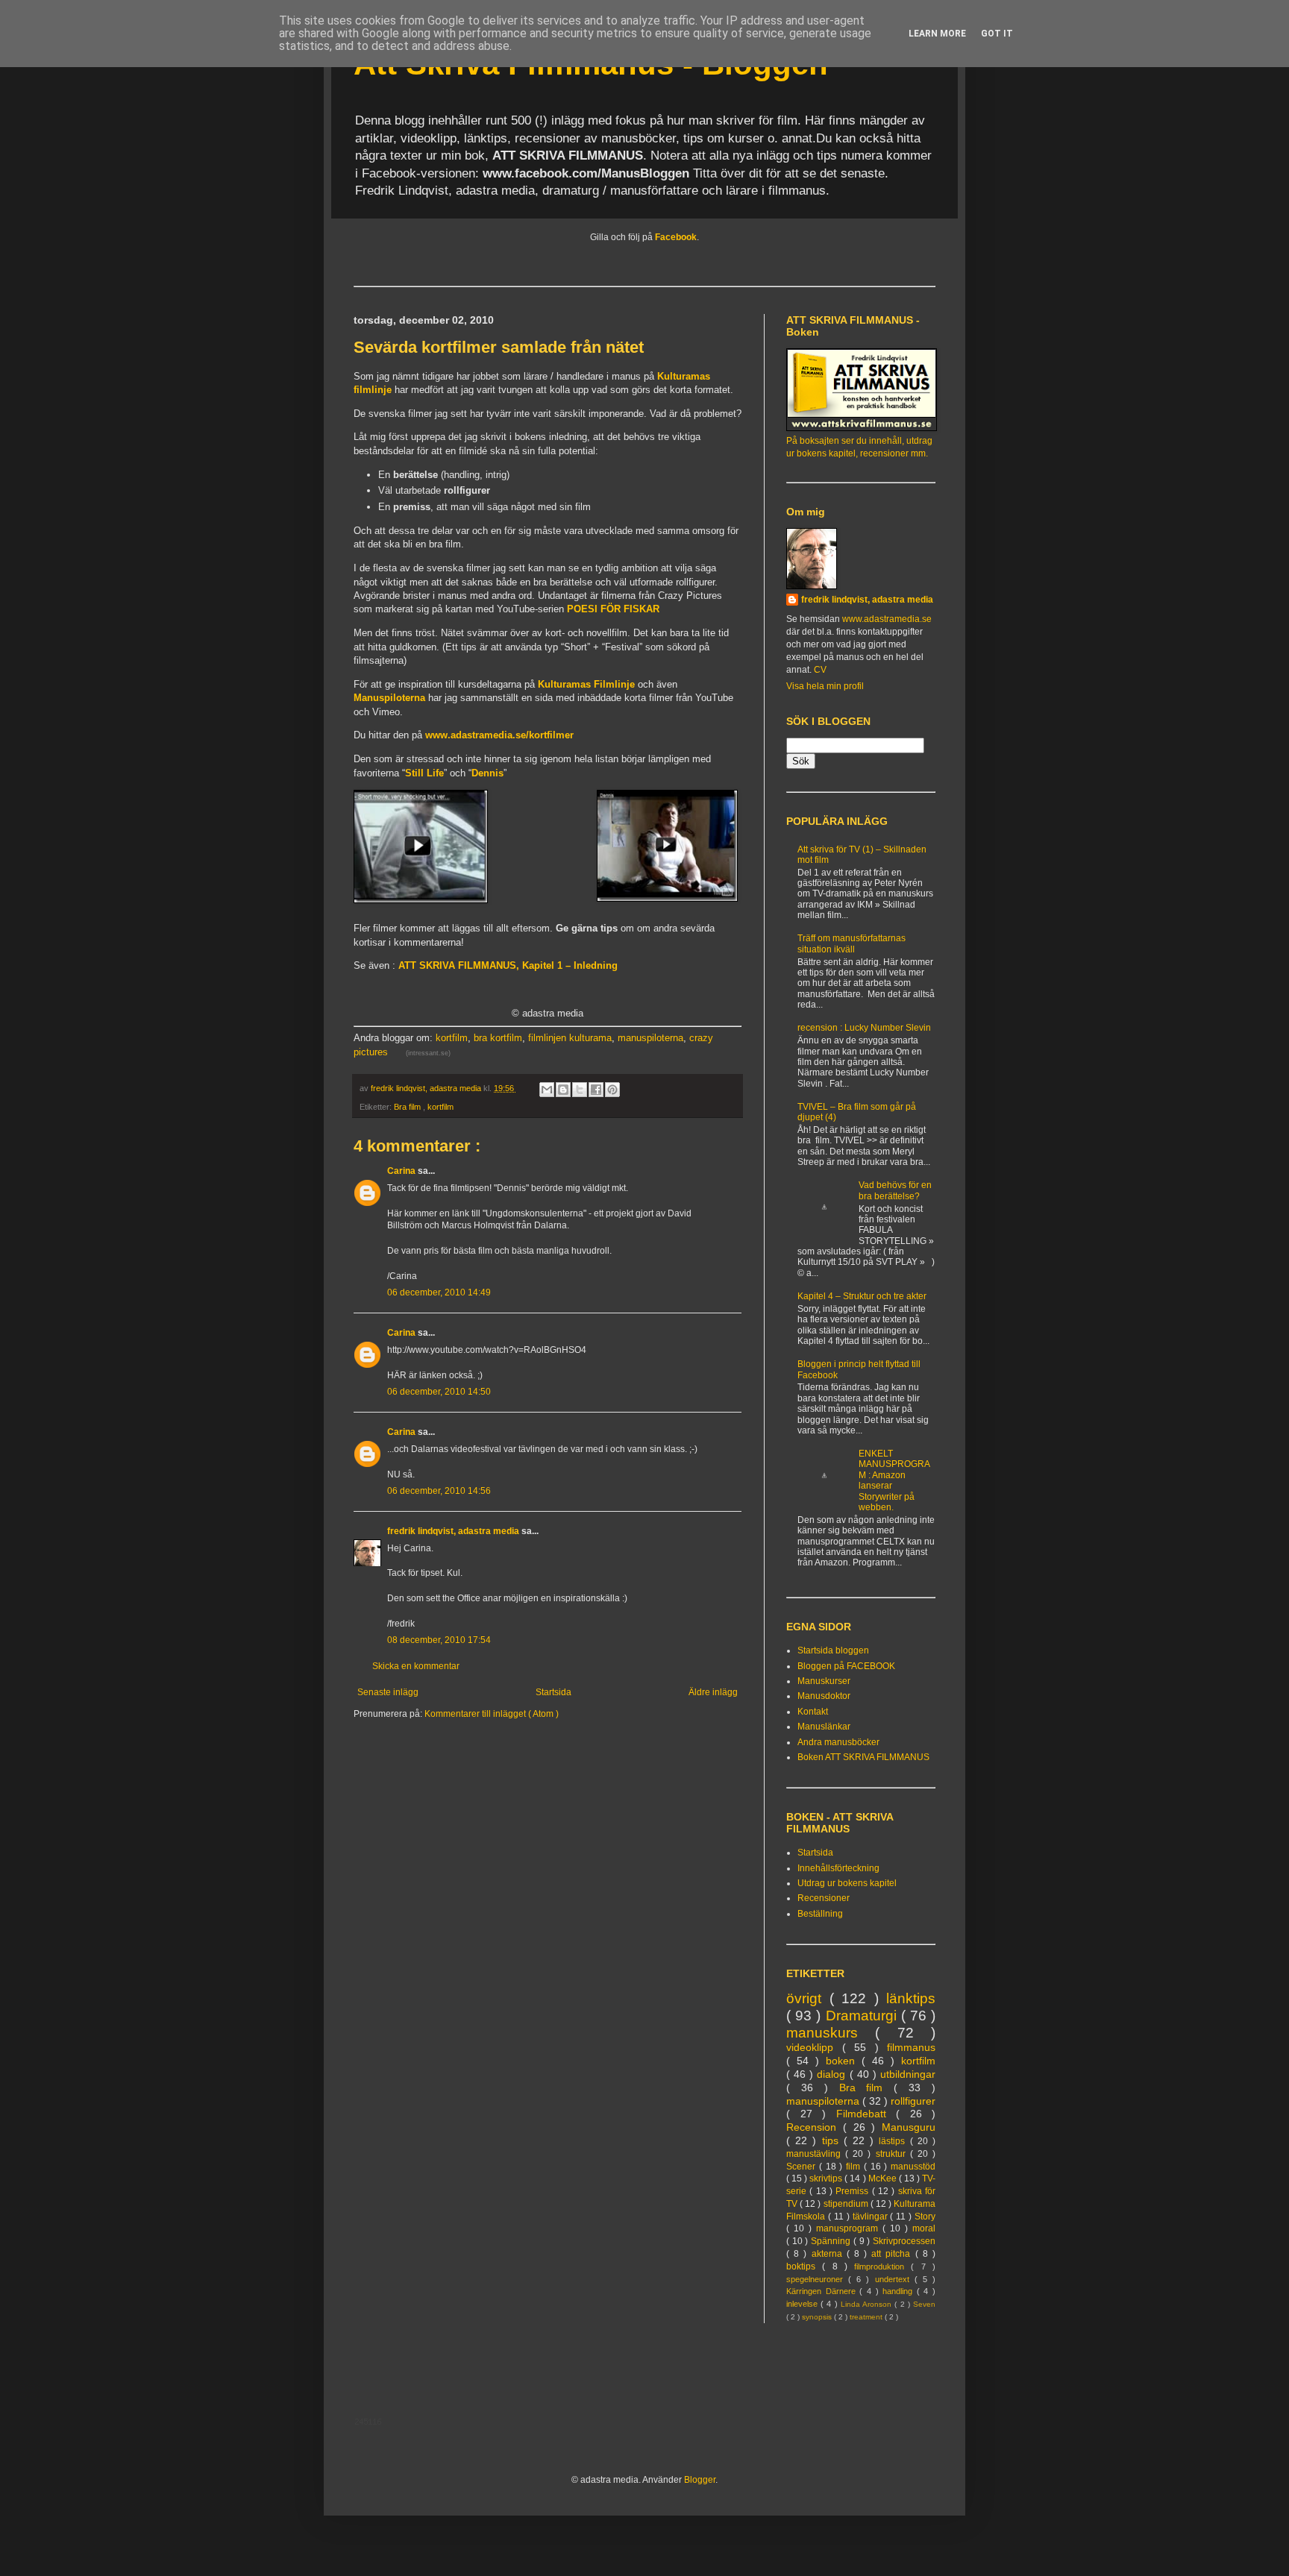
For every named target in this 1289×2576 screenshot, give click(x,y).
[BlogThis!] (563, 1090)
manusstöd (913, 2167)
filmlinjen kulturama (570, 1038)
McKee (884, 2178)
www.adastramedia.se (887, 619)
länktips (911, 1998)
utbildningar (908, 2074)
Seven (924, 2304)
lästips (894, 2141)
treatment (867, 2317)
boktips (804, 2266)
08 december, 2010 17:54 (439, 1640)
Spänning (832, 2241)
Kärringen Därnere (823, 2291)
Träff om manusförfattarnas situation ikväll (852, 943)
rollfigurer (913, 2101)
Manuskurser (824, 1681)
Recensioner (824, 1898)
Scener (803, 2167)
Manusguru (909, 2127)
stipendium (847, 2204)
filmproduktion (882, 2266)
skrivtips (827, 2178)
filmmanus (911, 2047)
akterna (829, 2254)
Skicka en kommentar (416, 1666)
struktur (893, 2154)
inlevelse (803, 2304)
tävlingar (872, 2217)
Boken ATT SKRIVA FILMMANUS (863, 1757)
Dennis (487, 773)
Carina (402, 1171)
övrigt (808, 1998)
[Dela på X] (580, 1090)
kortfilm (452, 1038)
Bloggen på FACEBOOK (846, 1666)
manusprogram (849, 2228)
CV (820, 670)
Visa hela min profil (825, 686)
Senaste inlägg (388, 1692)
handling (900, 2291)
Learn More (937, 34)
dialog (833, 2074)
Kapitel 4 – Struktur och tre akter (862, 1296)
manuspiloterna (650, 1038)
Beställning (820, 1914)
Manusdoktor (824, 1696)
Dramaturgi (863, 2016)
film (855, 2167)
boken (844, 2061)
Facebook (676, 237)
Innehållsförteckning (838, 1868)
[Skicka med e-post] (547, 1090)
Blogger (700, 2480)
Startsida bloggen (833, 1650)
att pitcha (893, 2254)
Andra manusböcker (838, 1742)
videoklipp (814, 2047)
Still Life (424, 773)
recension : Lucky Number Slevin (864, 1028)
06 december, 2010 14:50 (439, 1392)
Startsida (553, 1692)
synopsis (818, 2317)
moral (924, 2228)
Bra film (408, 1107)
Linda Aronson (868, 2304)
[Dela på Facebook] (596, 1090)
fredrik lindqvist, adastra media (454, 1531)
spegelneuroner (817, 2279)
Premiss (853, 2191)
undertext (895, 2279)
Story (925, 2217)
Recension (815, 2127)
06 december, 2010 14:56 (439, 1491)
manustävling (816, 2154)
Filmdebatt (866, 2114)
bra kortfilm (498, 1038)
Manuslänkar (824, 1727)
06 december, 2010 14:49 (439, 1292)
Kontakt (813, 1712)
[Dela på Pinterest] (612, 1090)
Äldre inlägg (713, 1692)
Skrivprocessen (904, 2241)
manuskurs (831, 2033)
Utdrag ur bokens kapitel (847, 1883)
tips (833, 2140)
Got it (997, 34)
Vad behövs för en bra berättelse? (895, 1190)
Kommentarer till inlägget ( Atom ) (492, 1714)
